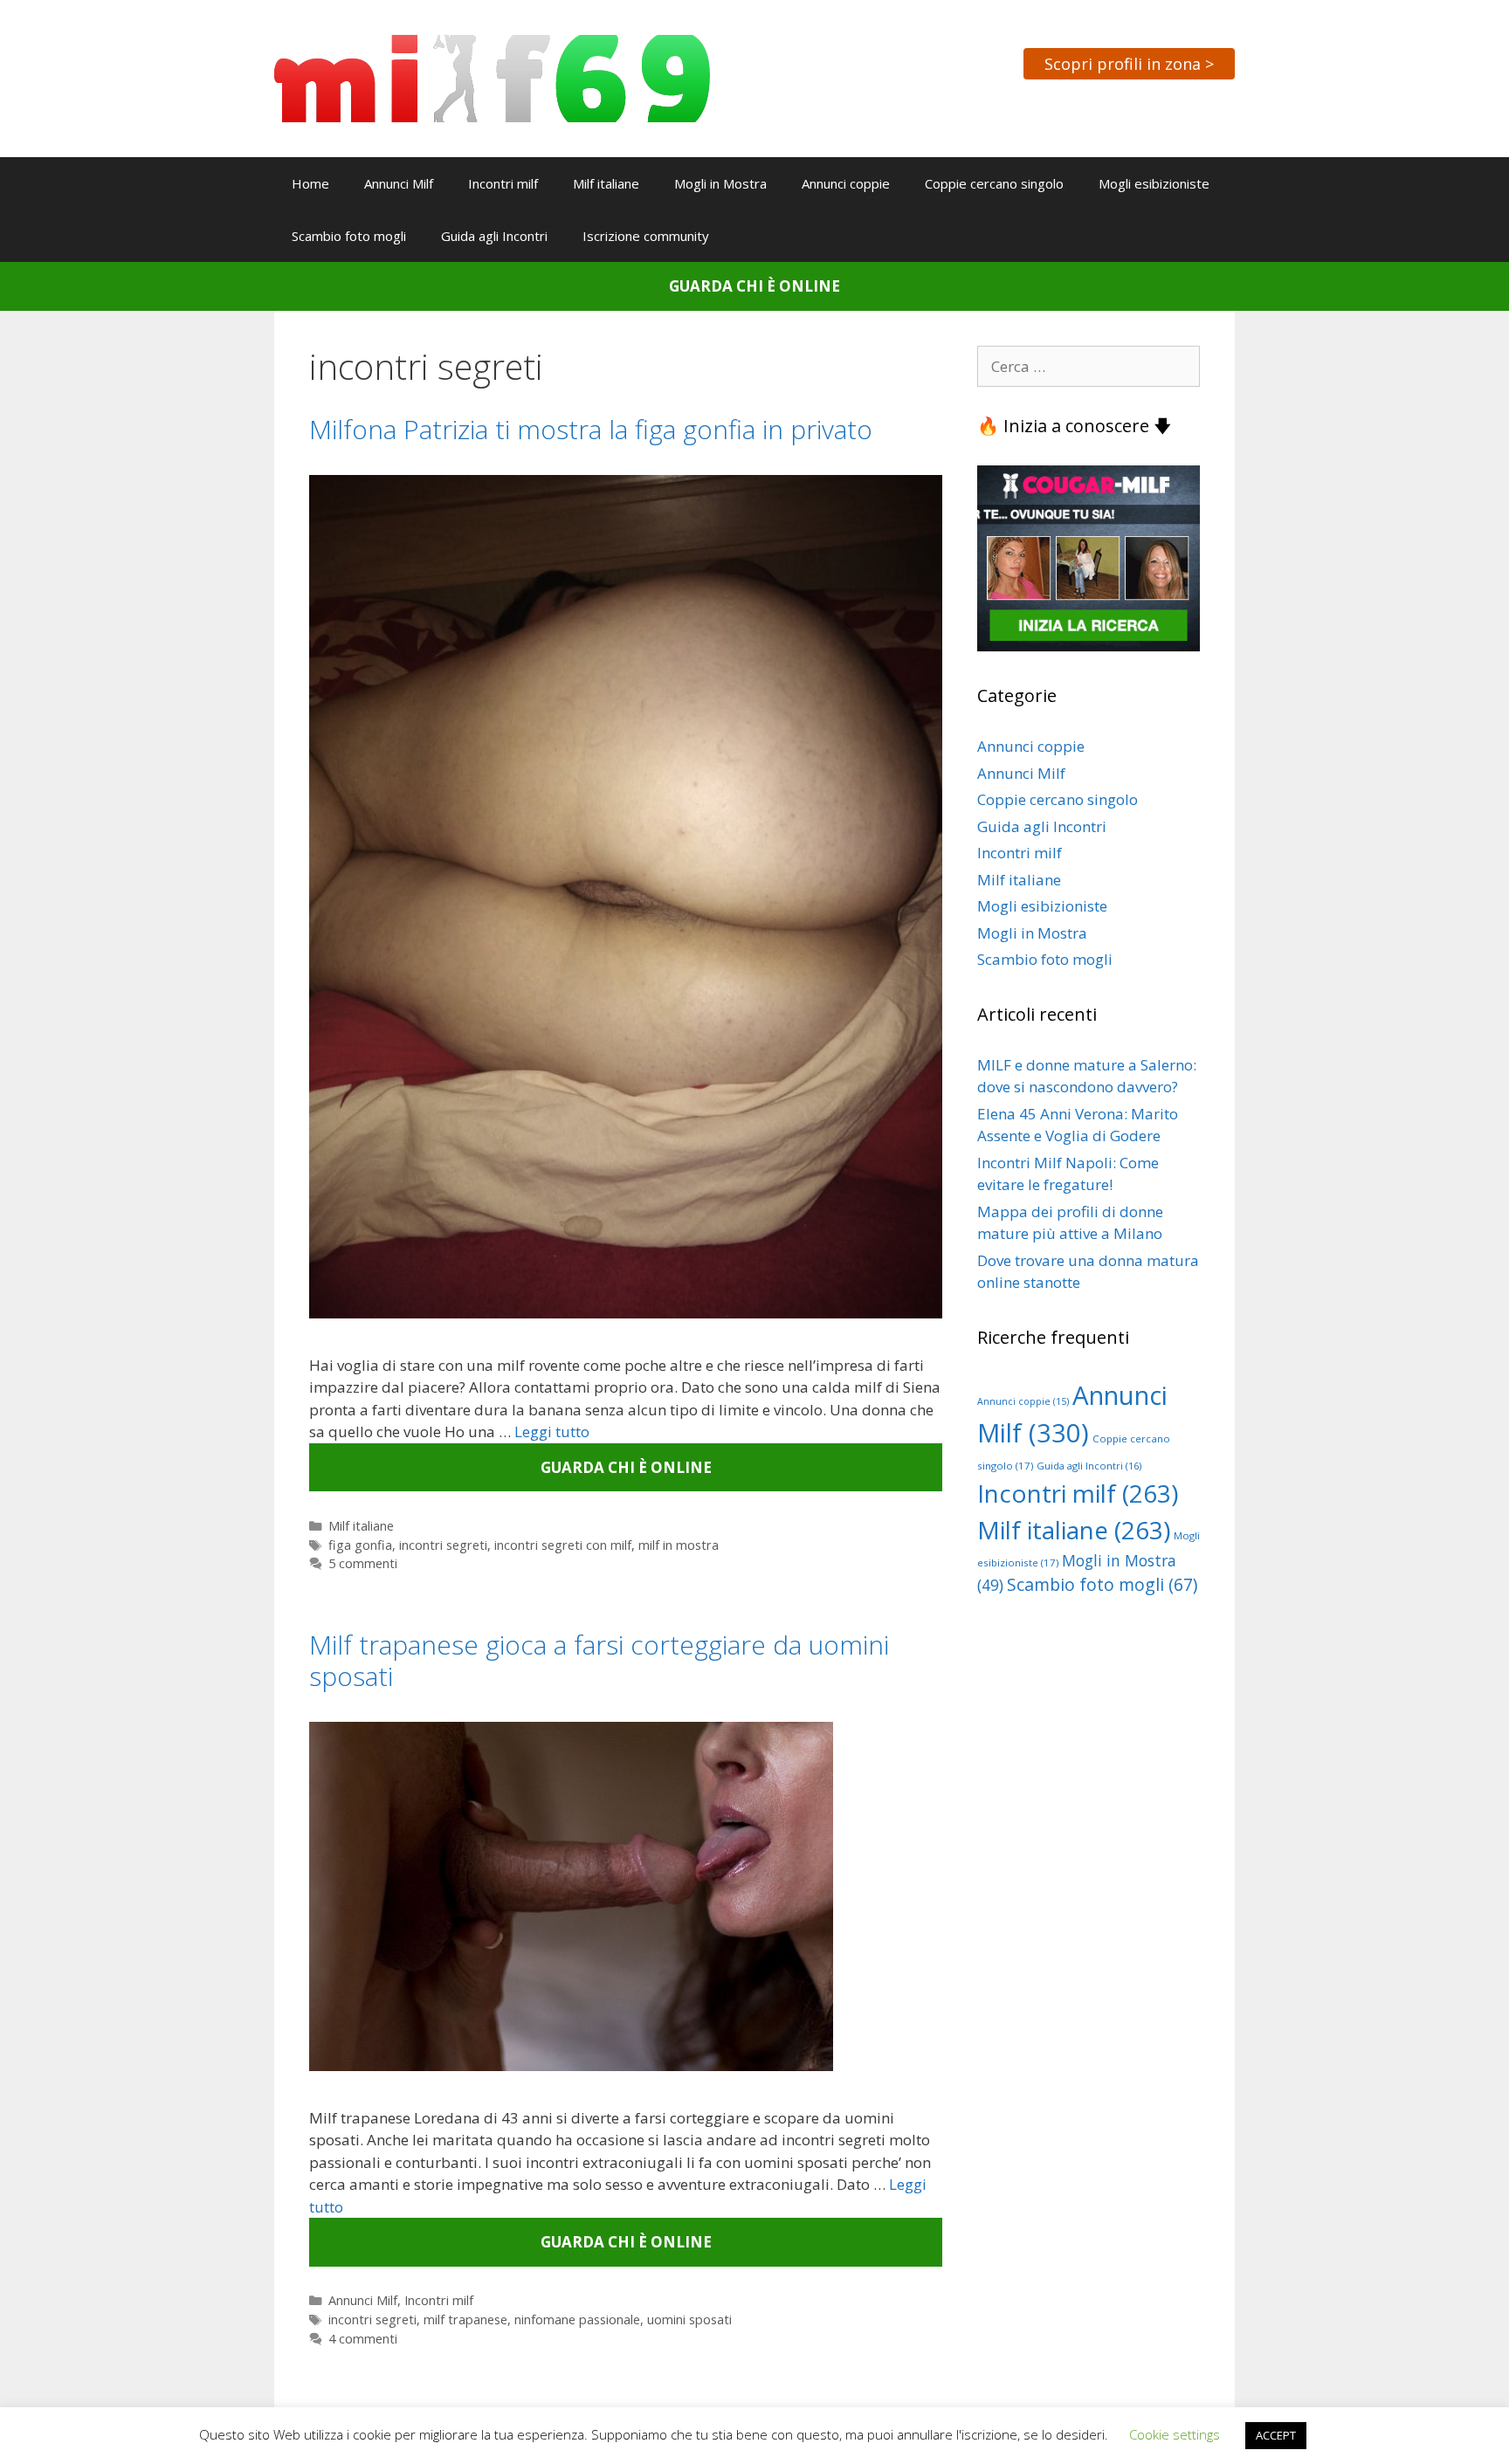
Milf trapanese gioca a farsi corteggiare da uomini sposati (599, 1660)
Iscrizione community (646, 236)
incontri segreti (443, 1545)
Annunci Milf (399, 183)
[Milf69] (492, 77)
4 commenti (363, 2339)
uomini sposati (689, 2319)
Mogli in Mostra (720, 183)
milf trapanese (465, 2319)
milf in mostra (679, 1545)
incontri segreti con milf (563, 1545)
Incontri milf (503, 183)
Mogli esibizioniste (1154, 183)
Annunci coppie (846, 183)
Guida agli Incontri (494, 236)
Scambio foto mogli (349, 236)
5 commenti (363, 1563)
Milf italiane (606, 183)
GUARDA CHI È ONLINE (754, 286)
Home (310, 183)
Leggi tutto (552, 1432)
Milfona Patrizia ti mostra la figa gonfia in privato (591, 429)
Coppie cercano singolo (994, 183)
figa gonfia (360, 1545)
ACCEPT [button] (1276, 2435)
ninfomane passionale (577, 2319)
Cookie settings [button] (1175, 2434)
